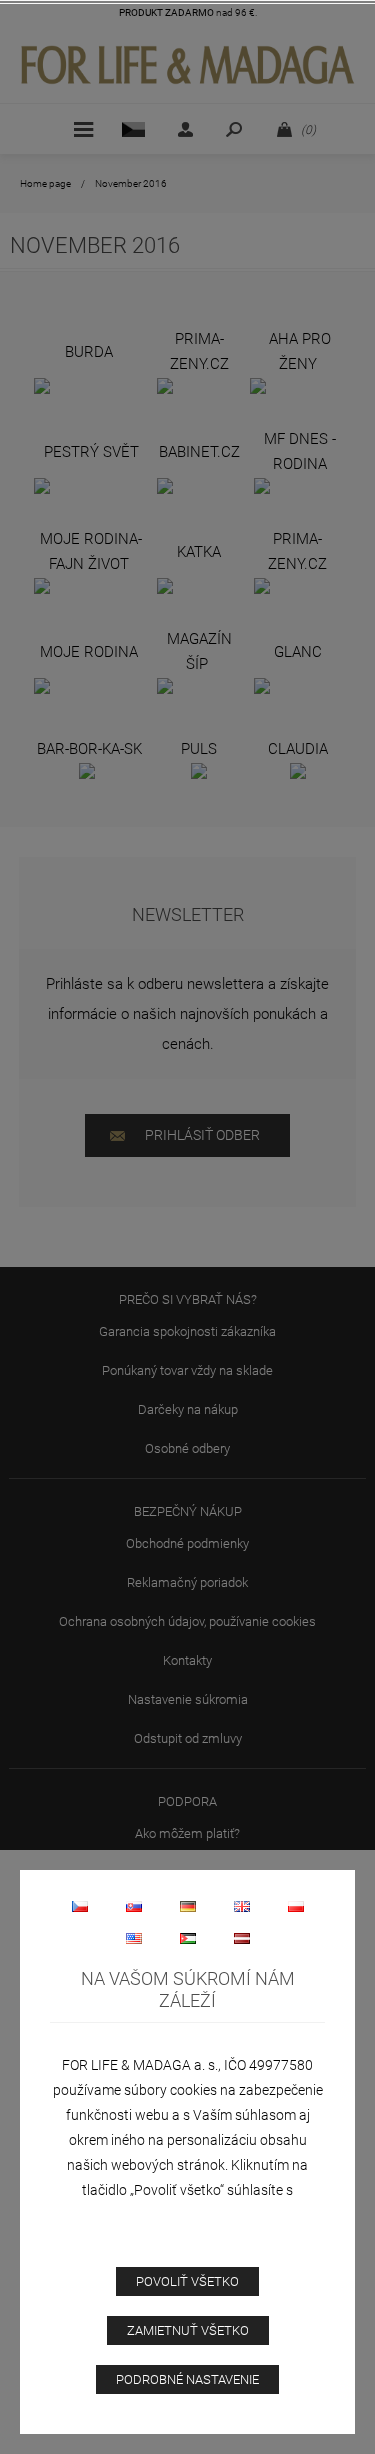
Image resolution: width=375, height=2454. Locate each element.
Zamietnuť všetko (188, 2330)
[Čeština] (80, 1906)
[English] (242, 1906)
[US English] (134, 1938)
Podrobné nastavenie (187, 2379)
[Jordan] (188, 1938)
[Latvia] (242, 1938)
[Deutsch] (188, 1906)
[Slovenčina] (134, 1906)
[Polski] (296, 1906)
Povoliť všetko (187, 2281)
